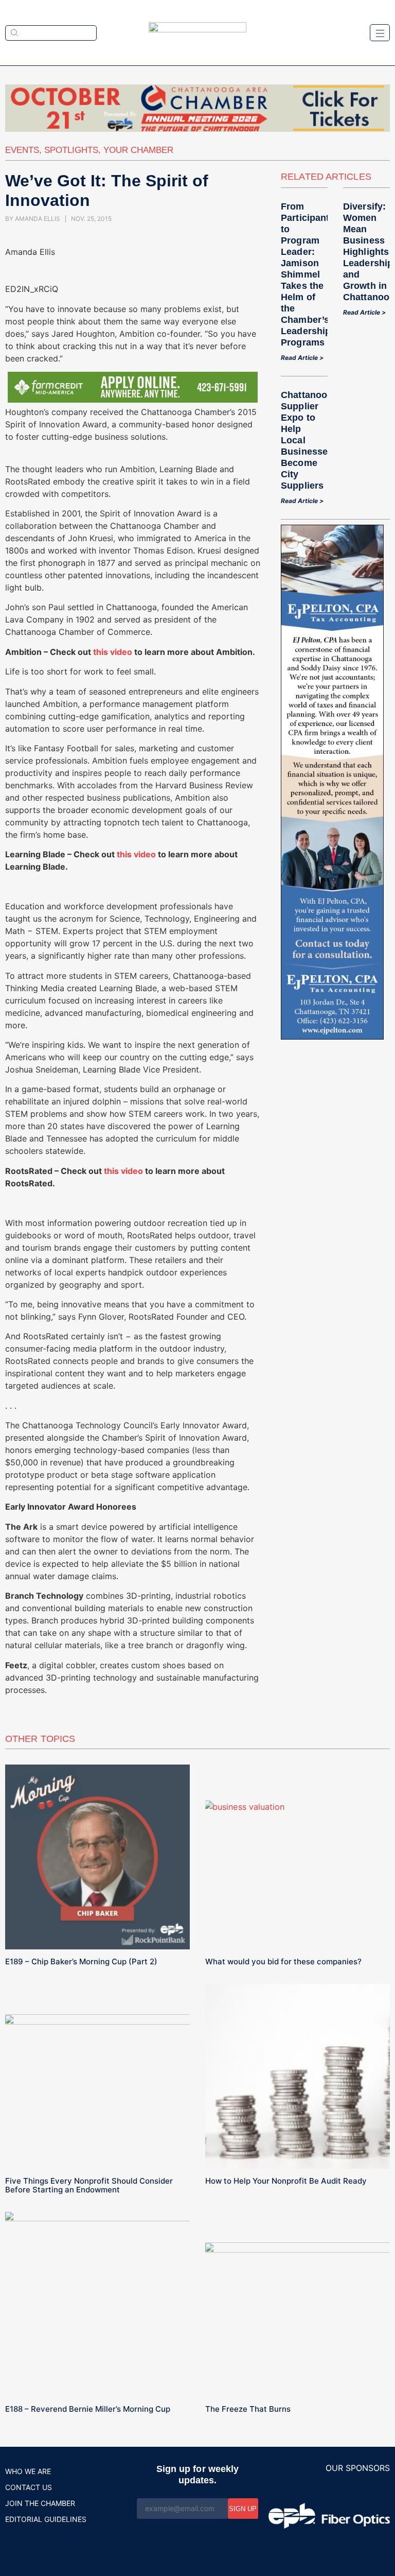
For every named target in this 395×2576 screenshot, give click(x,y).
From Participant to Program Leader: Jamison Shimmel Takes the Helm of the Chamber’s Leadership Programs (306, 274)
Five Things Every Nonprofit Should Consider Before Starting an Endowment (89, 2185)
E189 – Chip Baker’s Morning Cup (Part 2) (81, 1961)
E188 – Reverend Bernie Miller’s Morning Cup (88, 2409)
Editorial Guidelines (46, 2519)
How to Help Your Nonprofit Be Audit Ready (286, 2181)
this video (112, 652)
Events (22, 150)
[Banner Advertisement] (332, 1036)
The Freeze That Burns (248, 2409)
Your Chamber (138, 150)
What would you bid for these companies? (283, 1961)
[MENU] (380, 33)
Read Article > (302, 358)
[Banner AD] (197, 129)
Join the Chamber (40, 2503)
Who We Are (28, 2471)
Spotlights (71, 150)
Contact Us (29, 2487)
